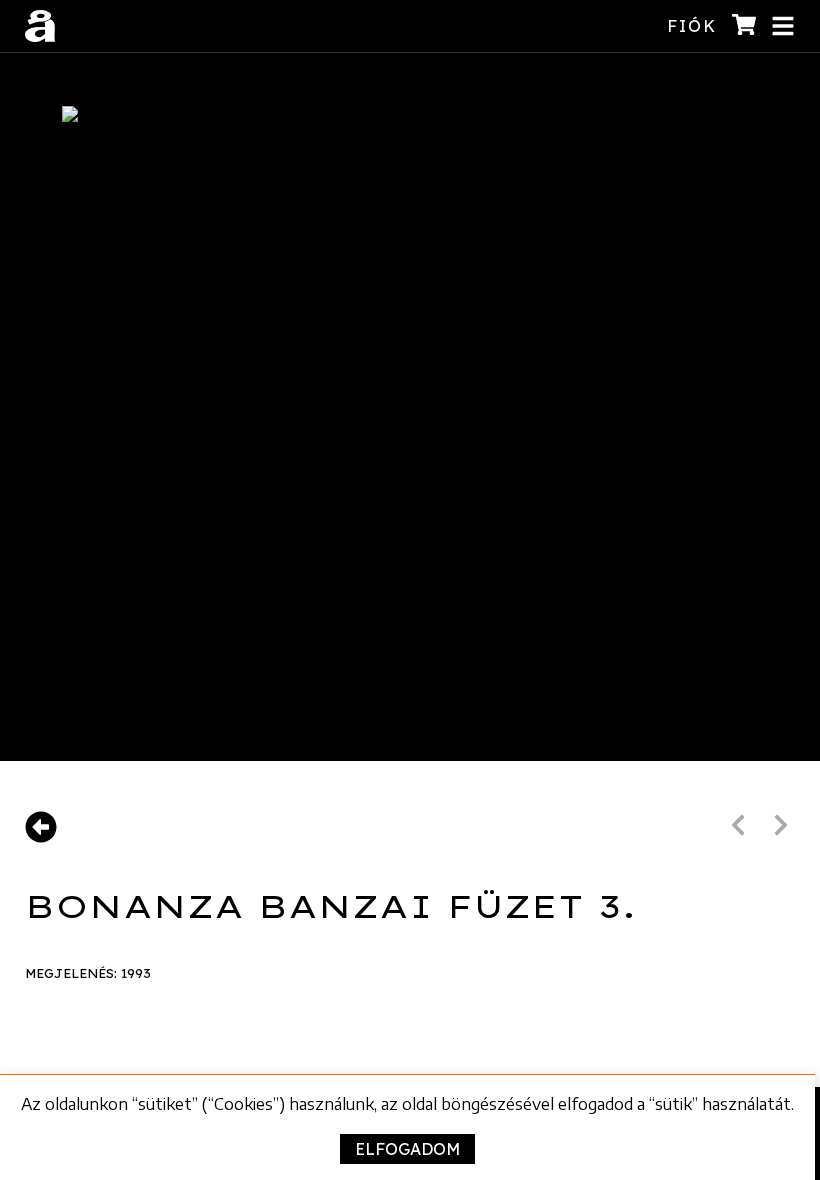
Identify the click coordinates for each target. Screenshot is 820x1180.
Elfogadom (407, 1149)
